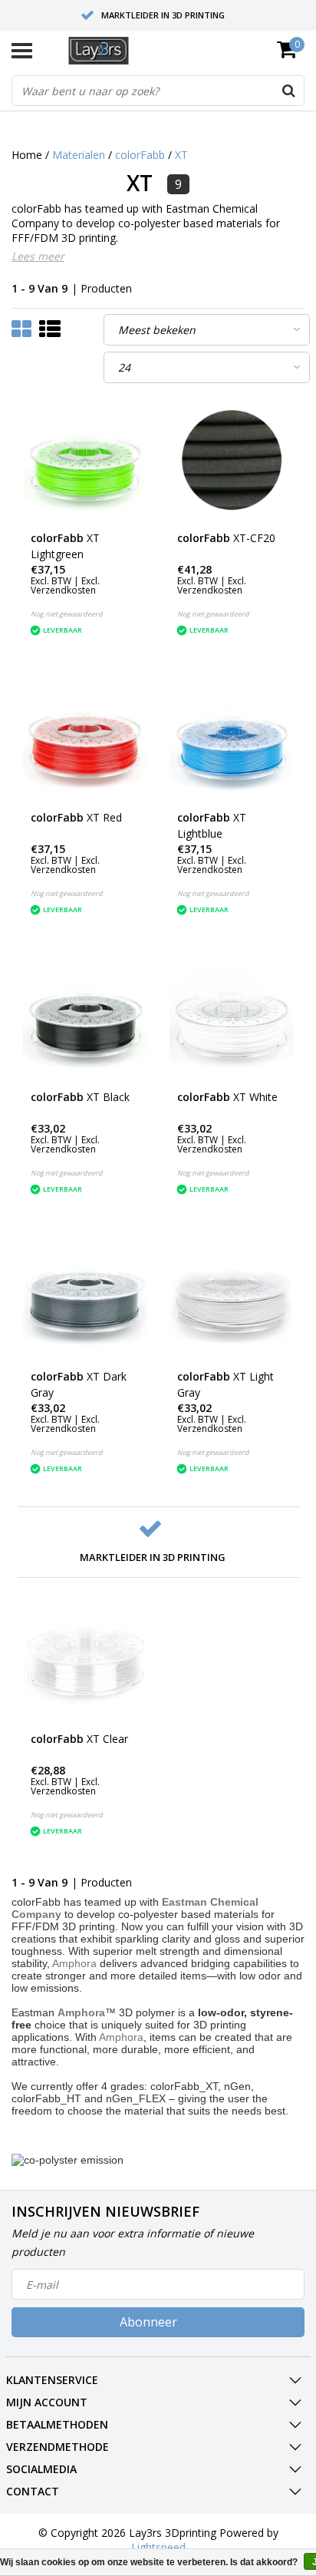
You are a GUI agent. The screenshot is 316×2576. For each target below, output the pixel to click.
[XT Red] (85, 739)
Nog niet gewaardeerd (67, 614)
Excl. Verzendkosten (65, 585)
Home (27, 155)
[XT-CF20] (232, 460)
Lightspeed (158, 2547)
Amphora (74, 1963)
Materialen (79, 155)
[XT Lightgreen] (85, 460)
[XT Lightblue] (232, 739)
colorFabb (140, 155)
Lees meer (38, 256)
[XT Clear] (85, 1661)
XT (181, 155)
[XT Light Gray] (232, 1298)
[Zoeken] (288, 91)
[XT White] (232, 1019)
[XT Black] (85, 1019)
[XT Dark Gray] (85, 1298)
